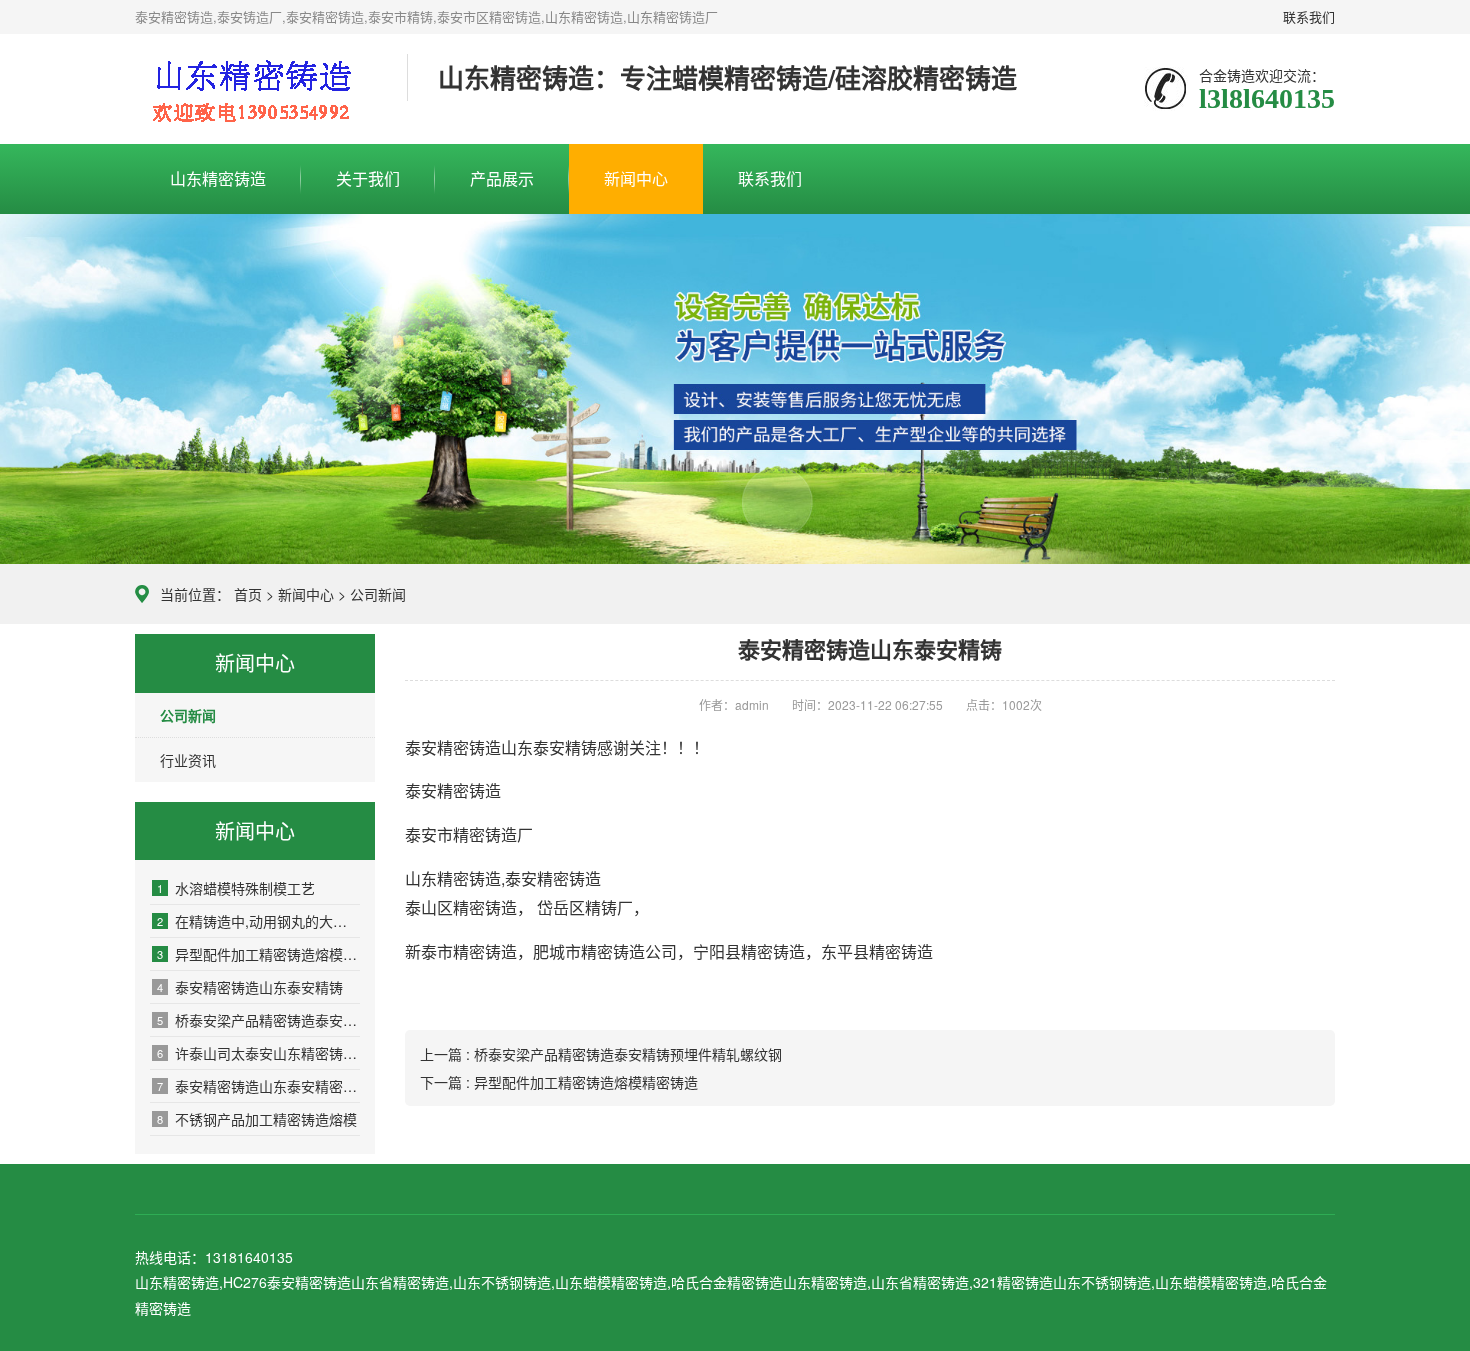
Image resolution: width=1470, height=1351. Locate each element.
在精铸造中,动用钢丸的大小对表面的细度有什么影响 (258, 921)
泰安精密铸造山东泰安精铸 (250, 987)
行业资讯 (188, 760)
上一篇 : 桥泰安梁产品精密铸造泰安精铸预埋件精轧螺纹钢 (601, 1054)
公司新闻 (378, 594)
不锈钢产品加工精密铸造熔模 (257, 1119)
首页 (248, 594)
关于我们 (368, 178)
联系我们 (1309, 16)
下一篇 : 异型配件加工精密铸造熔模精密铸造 (559, 1082)
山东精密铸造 (218, 178)
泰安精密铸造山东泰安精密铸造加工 (258, 1086)
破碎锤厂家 (256, 90)
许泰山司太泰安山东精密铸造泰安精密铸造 (258, 1053)
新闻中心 (636, 178)
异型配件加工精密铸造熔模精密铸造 (258, 954)
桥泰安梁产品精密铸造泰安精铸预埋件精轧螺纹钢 (258, 1020)
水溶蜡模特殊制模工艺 (236, 888)
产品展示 (502, 178)
